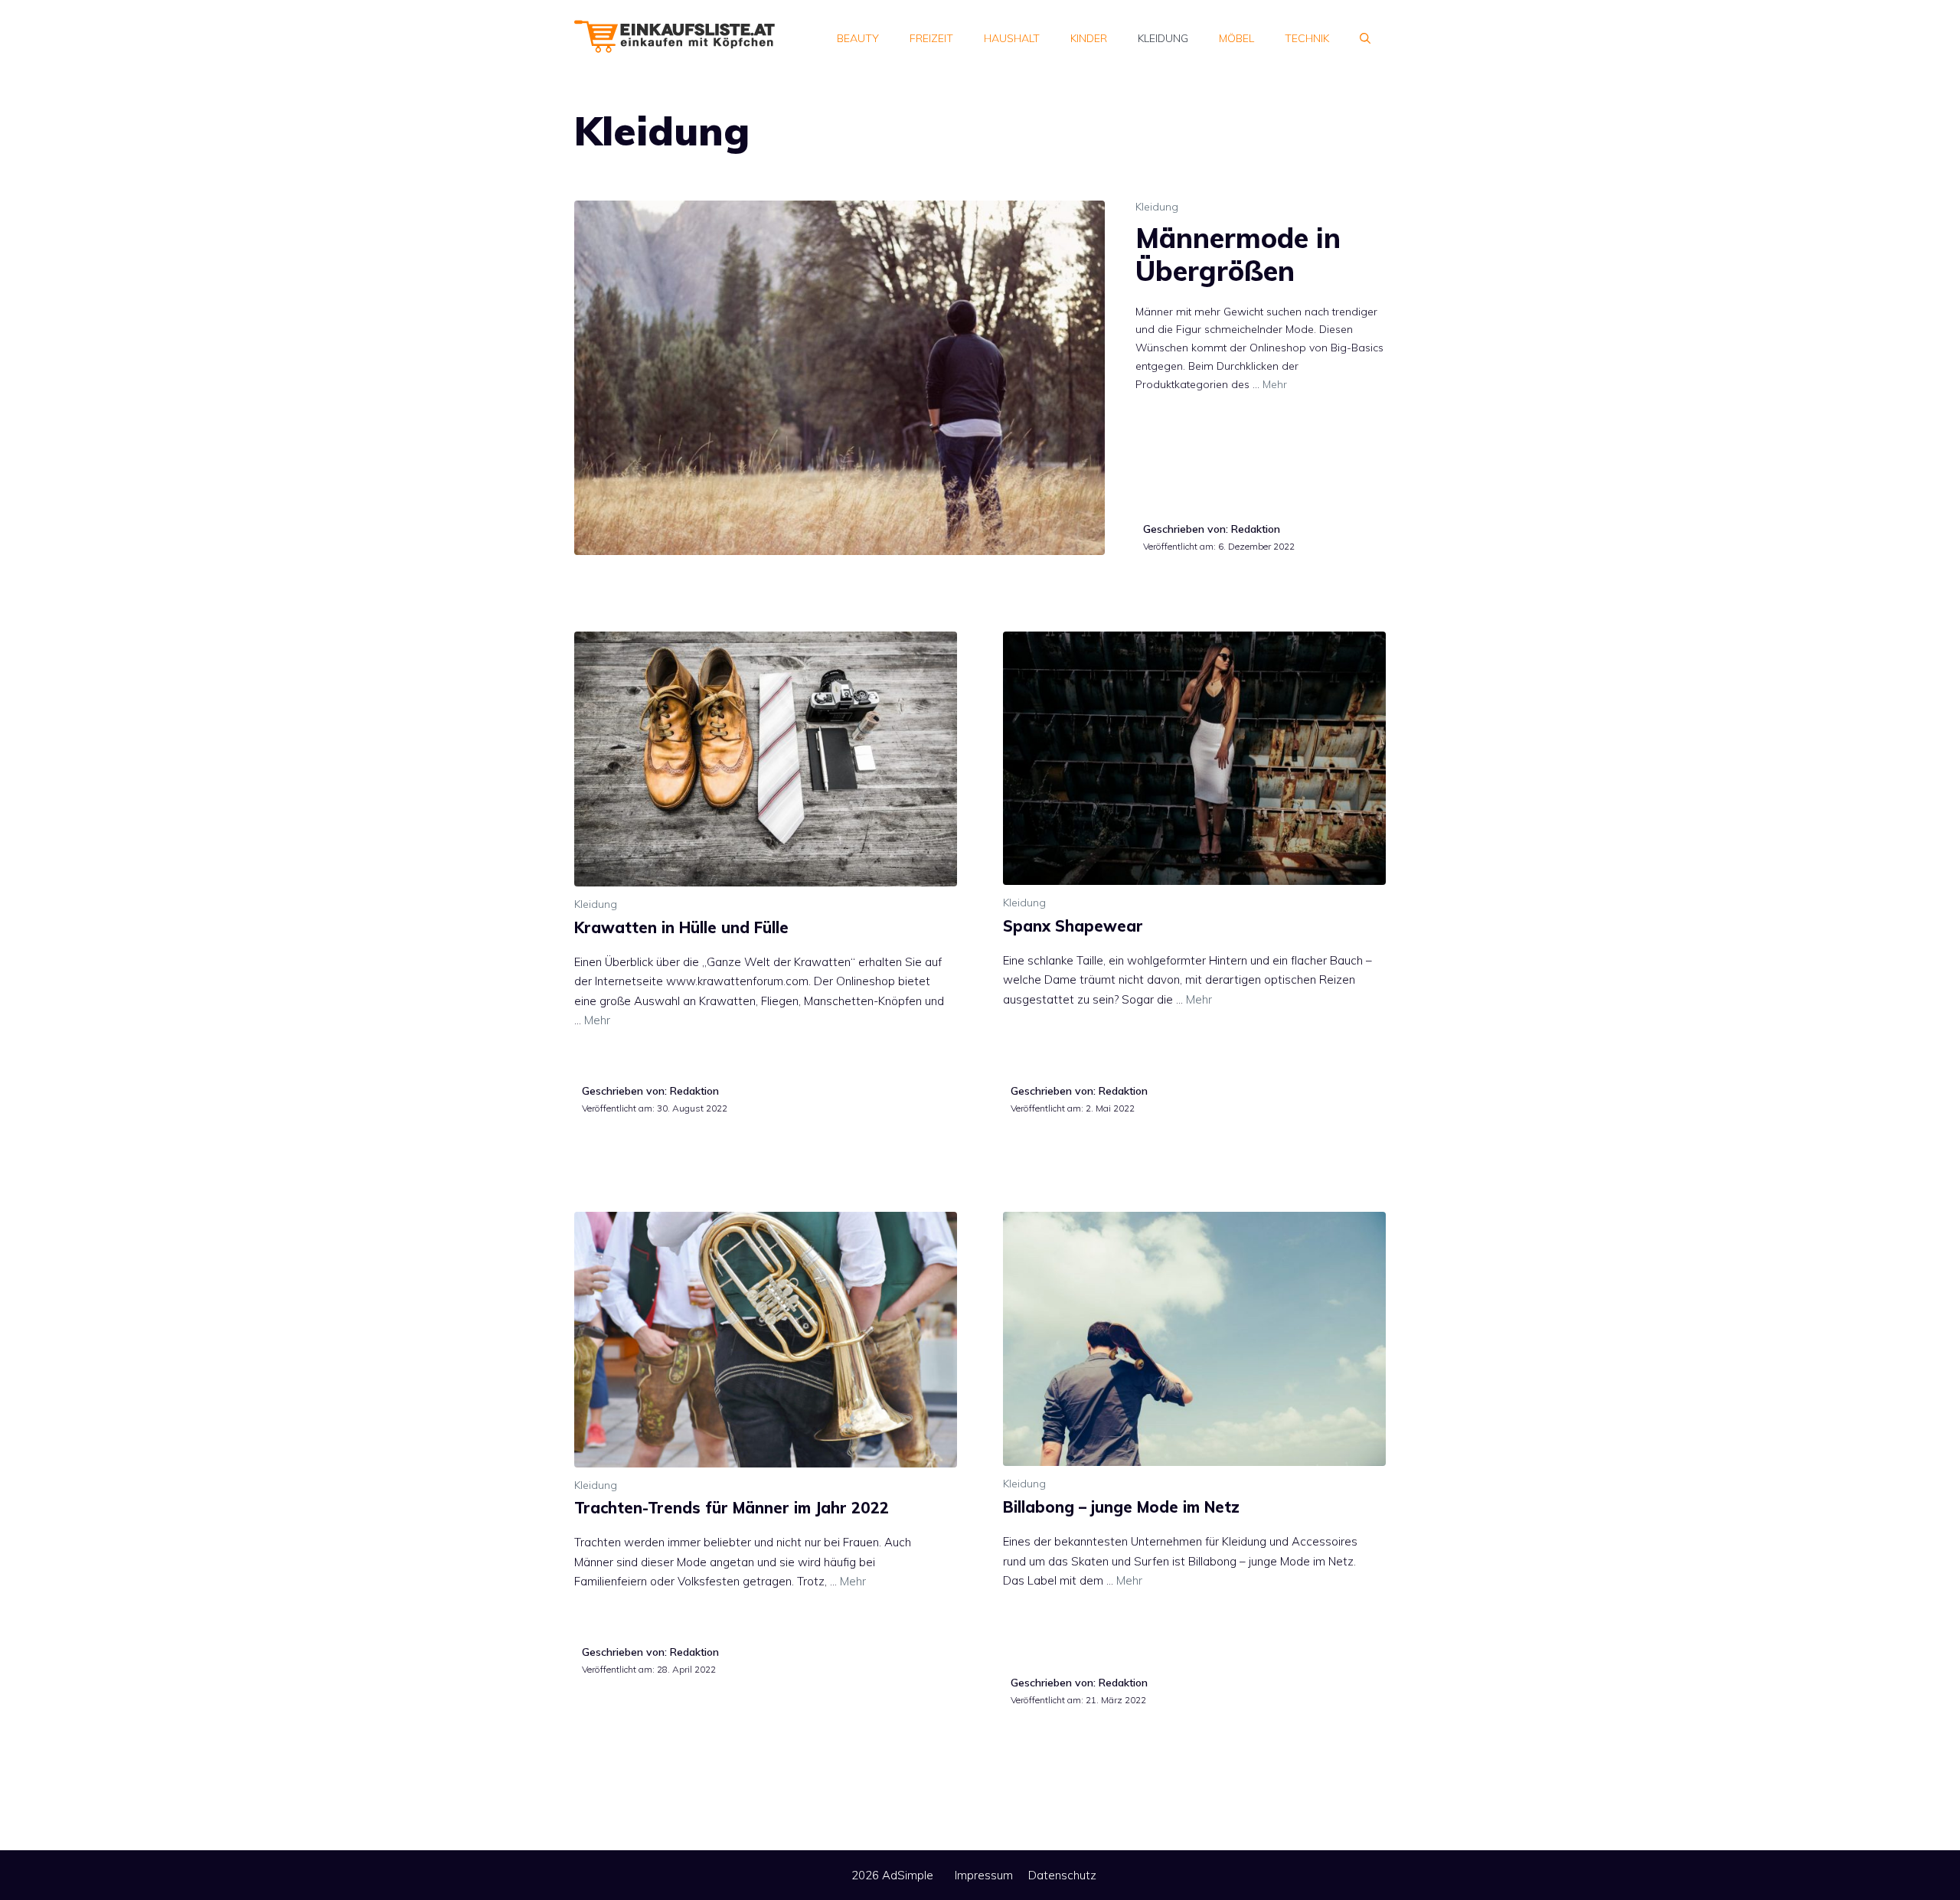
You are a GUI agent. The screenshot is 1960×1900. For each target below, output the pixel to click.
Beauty (858, 38)
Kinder (1089, 38)
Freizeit (931, 38)
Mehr (1275, 384)
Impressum (984, 1875)
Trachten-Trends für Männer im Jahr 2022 (732, 1508)
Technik (1307, 38)
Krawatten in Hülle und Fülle (681, 927)
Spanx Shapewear (1073, 926)
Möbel (1236, 38)
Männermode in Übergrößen (1238, 254)
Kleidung (1163, 38)
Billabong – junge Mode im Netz (1121, 1507)
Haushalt (1012, 38)
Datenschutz (1062, 1875)
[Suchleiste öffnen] (1365, 38)
